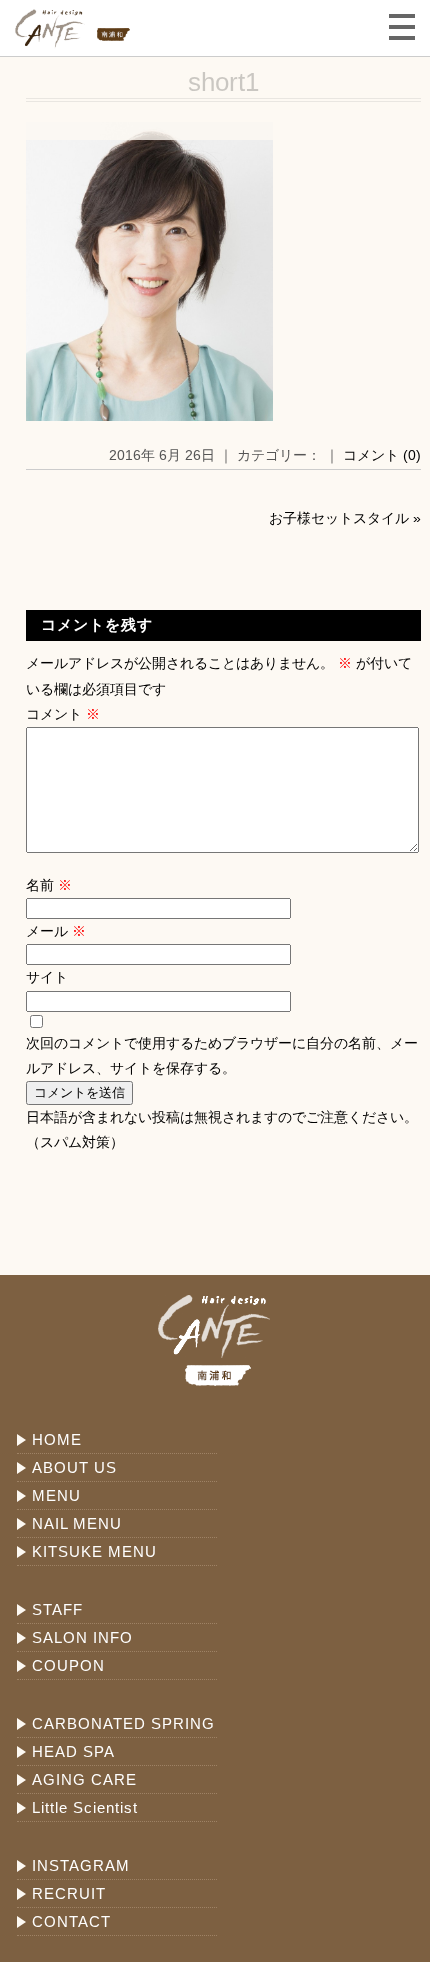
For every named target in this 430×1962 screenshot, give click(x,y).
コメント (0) (382, 455)
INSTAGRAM (81, 1865)
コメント (63, 714)
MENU (56, 1495)
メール (56, 931)
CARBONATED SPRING (123, 1723)
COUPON (68, 1665)
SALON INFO (82, 1637)
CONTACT (71, 1921)
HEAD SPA (73, 1751)
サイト (47, 977)
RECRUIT (69, 1893)
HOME (57, 1439)
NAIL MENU (77, 1523)
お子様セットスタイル (339, 518)
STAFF (57, 1609)
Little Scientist (85, 1807)
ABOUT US (74, 1467)
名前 (49, 885)
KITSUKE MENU (94, 1551)
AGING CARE (84, 1779)
